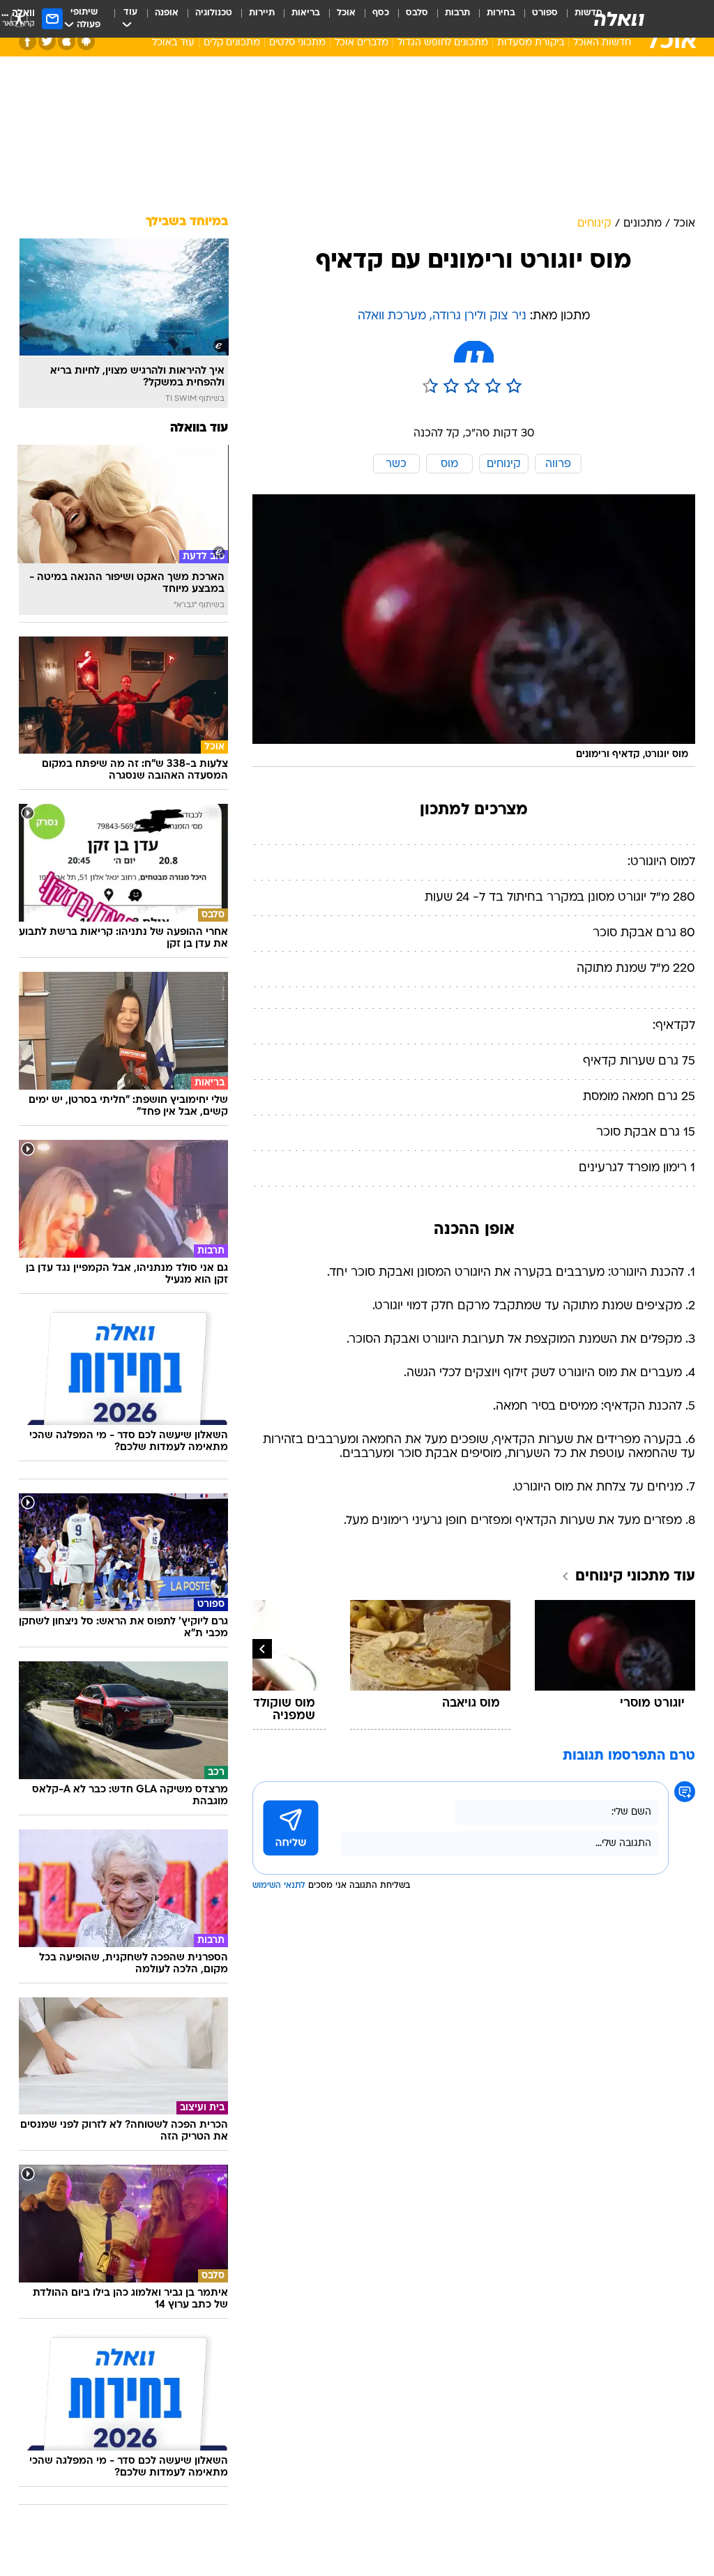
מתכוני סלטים (297, 43)
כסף (381, 13)
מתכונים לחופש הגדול (443, 43)
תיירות (262, 13)
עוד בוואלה (199, 428)
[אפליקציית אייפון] (67, 41)
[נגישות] (19, 18)
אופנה (167, 13)
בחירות (501, 13)
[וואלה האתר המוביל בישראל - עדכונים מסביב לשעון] (619, 19)
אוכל (346, 13)
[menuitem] (537, 19)
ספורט (545, 13)
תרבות (457, 13)
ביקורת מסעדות (531, 43)
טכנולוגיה (214, 13)
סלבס (417, 13)
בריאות (306, 13)
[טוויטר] (47, 41)
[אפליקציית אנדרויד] (86, 41)
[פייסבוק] (28, 41)
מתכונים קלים (232, 43)
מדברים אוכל (362, 43)
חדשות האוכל (602, 43)
